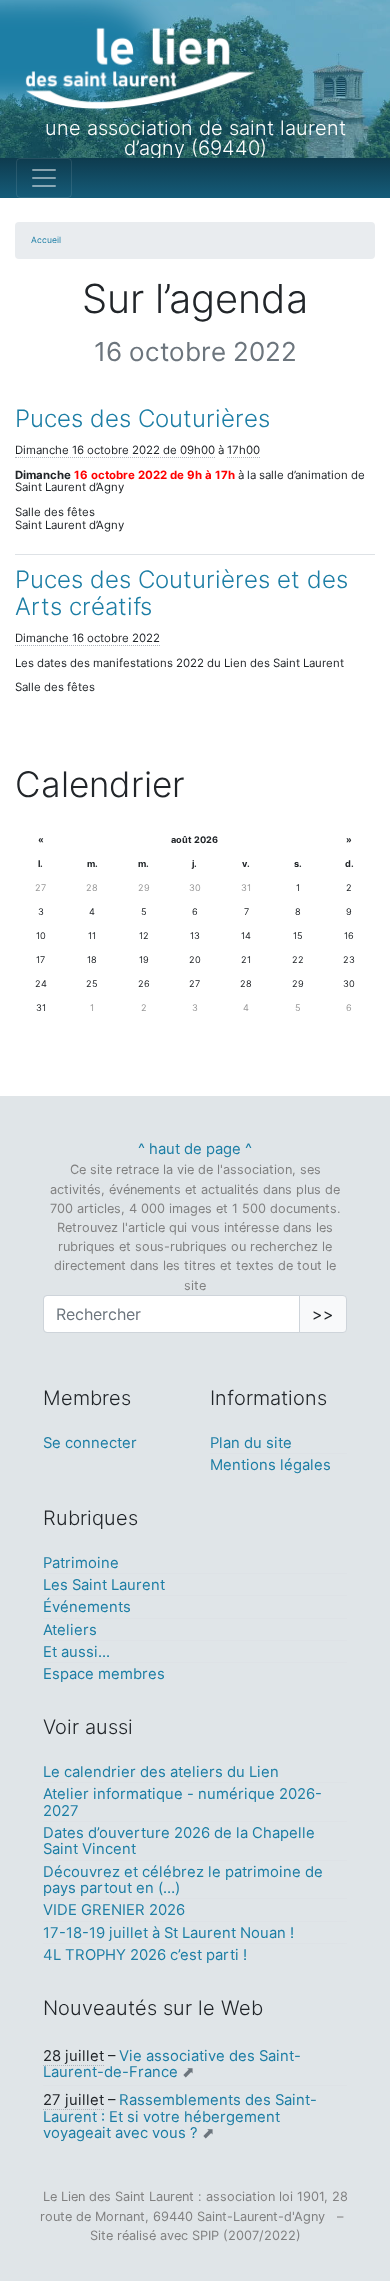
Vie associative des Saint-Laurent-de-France (172, 2064)
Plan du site (251, 1443)
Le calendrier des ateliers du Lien (161, 1772)
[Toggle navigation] (44, 178)
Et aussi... (76, 1652)
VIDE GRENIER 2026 (114, 1910)
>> (323, 1314)
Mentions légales (270, 1465)
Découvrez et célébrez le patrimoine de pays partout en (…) (183, 1880)
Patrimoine (81, 1563)
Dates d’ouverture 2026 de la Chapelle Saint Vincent (179, 1841)
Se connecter (90, 1443)
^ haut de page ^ (195, 1149)
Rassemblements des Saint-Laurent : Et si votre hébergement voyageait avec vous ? (180, 2116)
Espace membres (104, 1674)
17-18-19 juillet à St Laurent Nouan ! (168, 1933)
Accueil (46, 240)
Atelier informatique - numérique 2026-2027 (182, 1802)
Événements (87, 1607)
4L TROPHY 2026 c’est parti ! (145, 1955)
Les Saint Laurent (104, 1585)
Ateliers (70, 1630)
